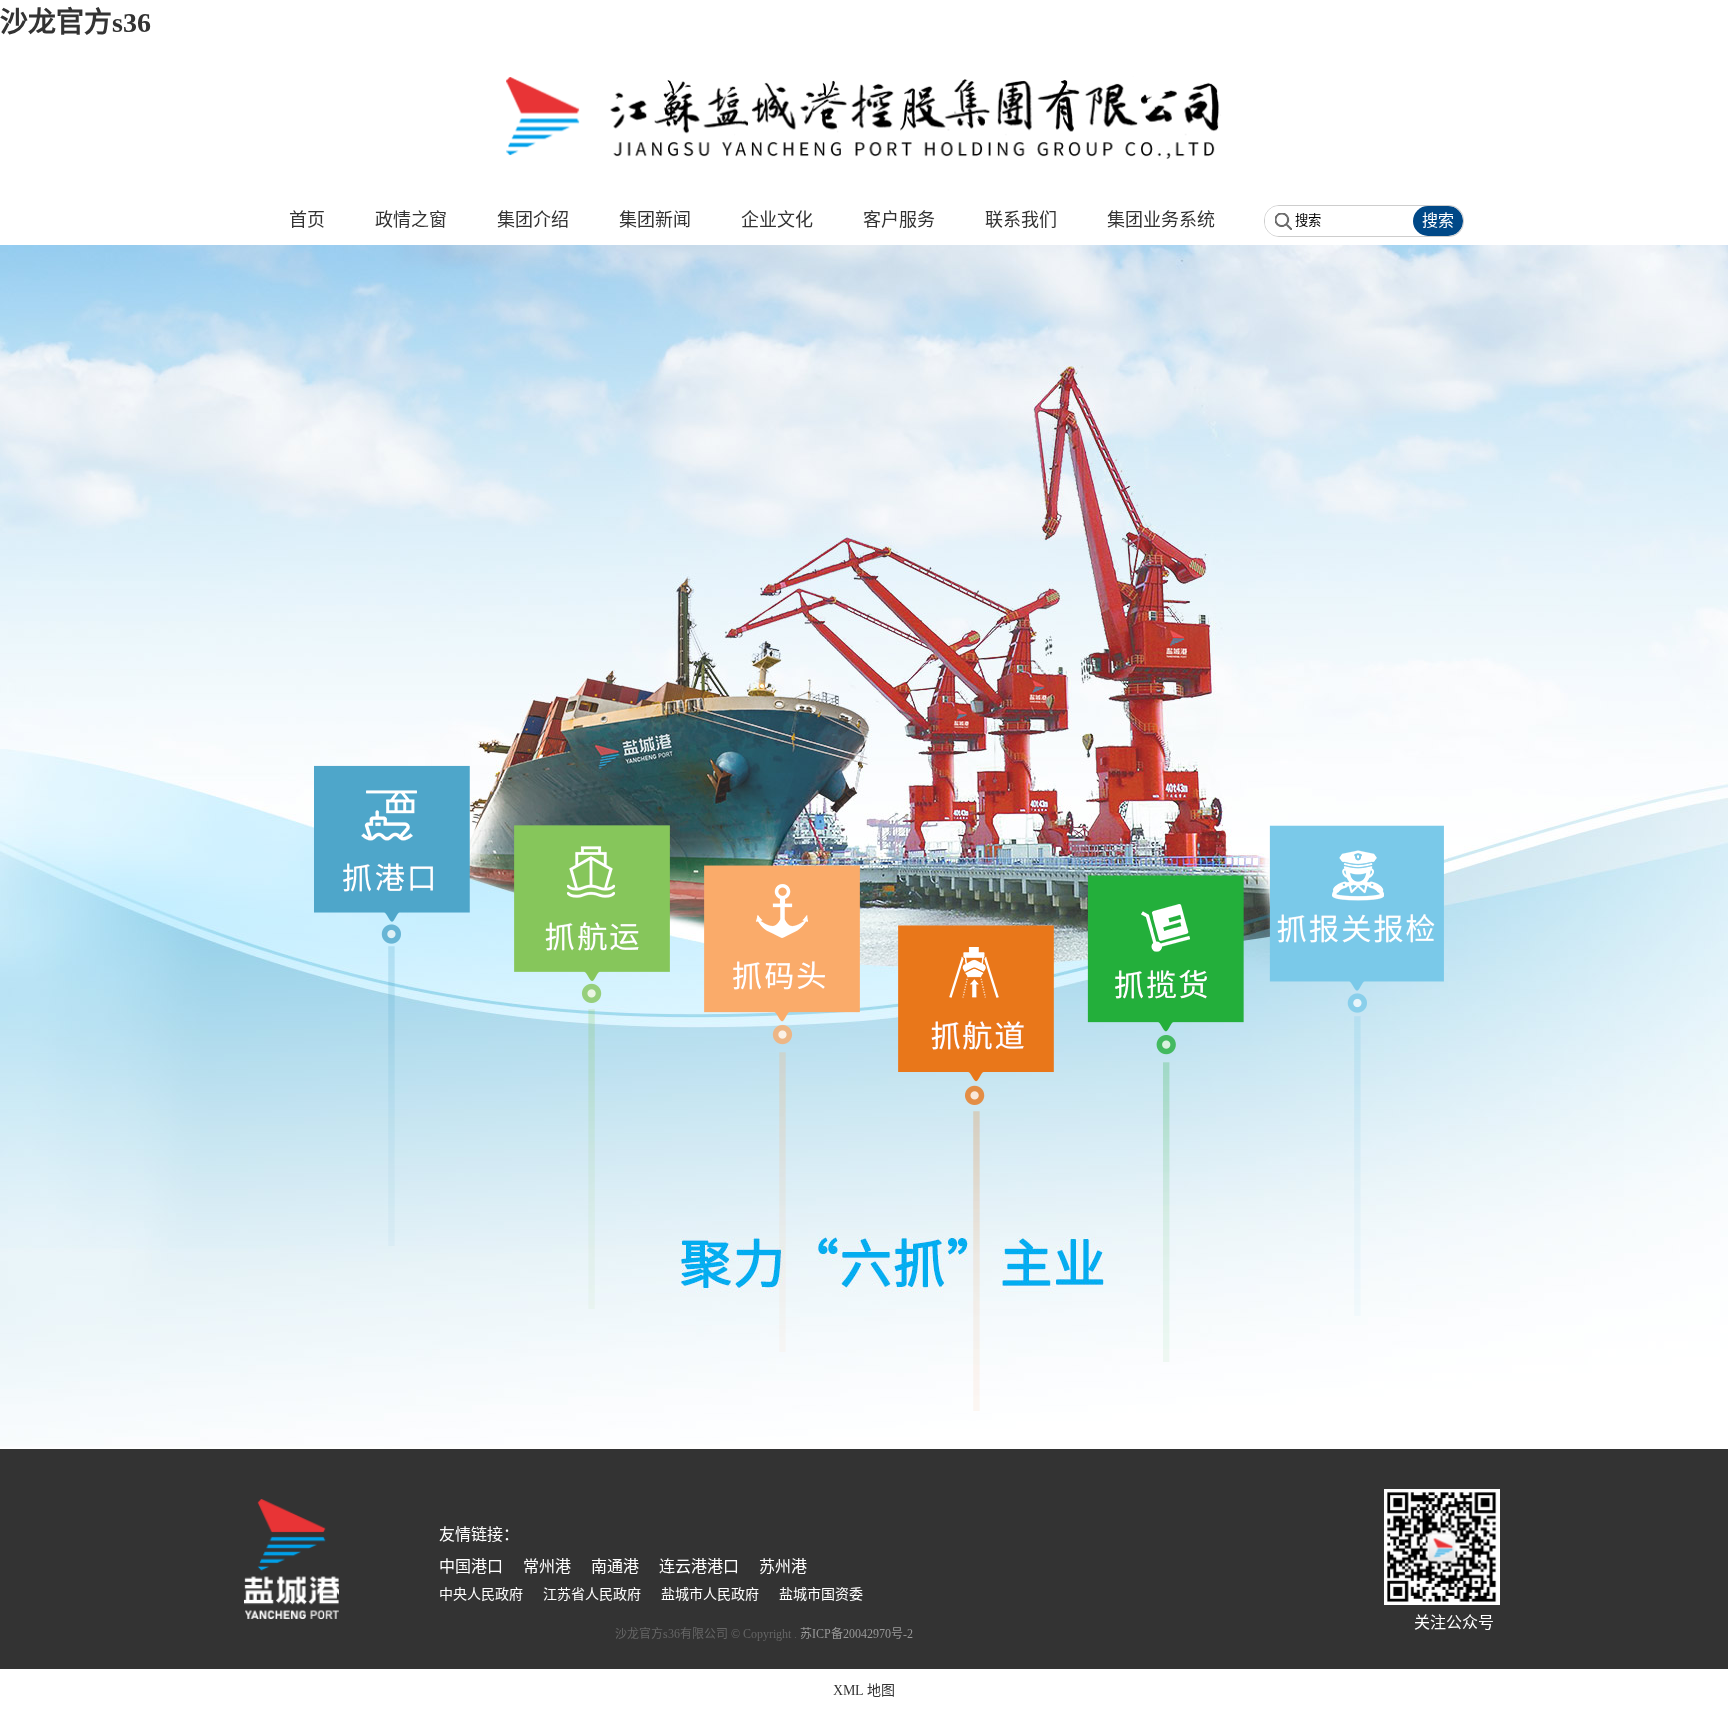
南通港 (615, 1566)
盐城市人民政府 (710, 1594)
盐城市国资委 (821, 1594)
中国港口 (471, 1566)
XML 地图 (864, 1690)
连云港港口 (699, 1566)
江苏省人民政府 (592, 1594)
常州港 (547, 1566)
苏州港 (783, 1566)
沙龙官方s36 (75, 22)
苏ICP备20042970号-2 (856, 1634)
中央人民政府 (481, 1594)
